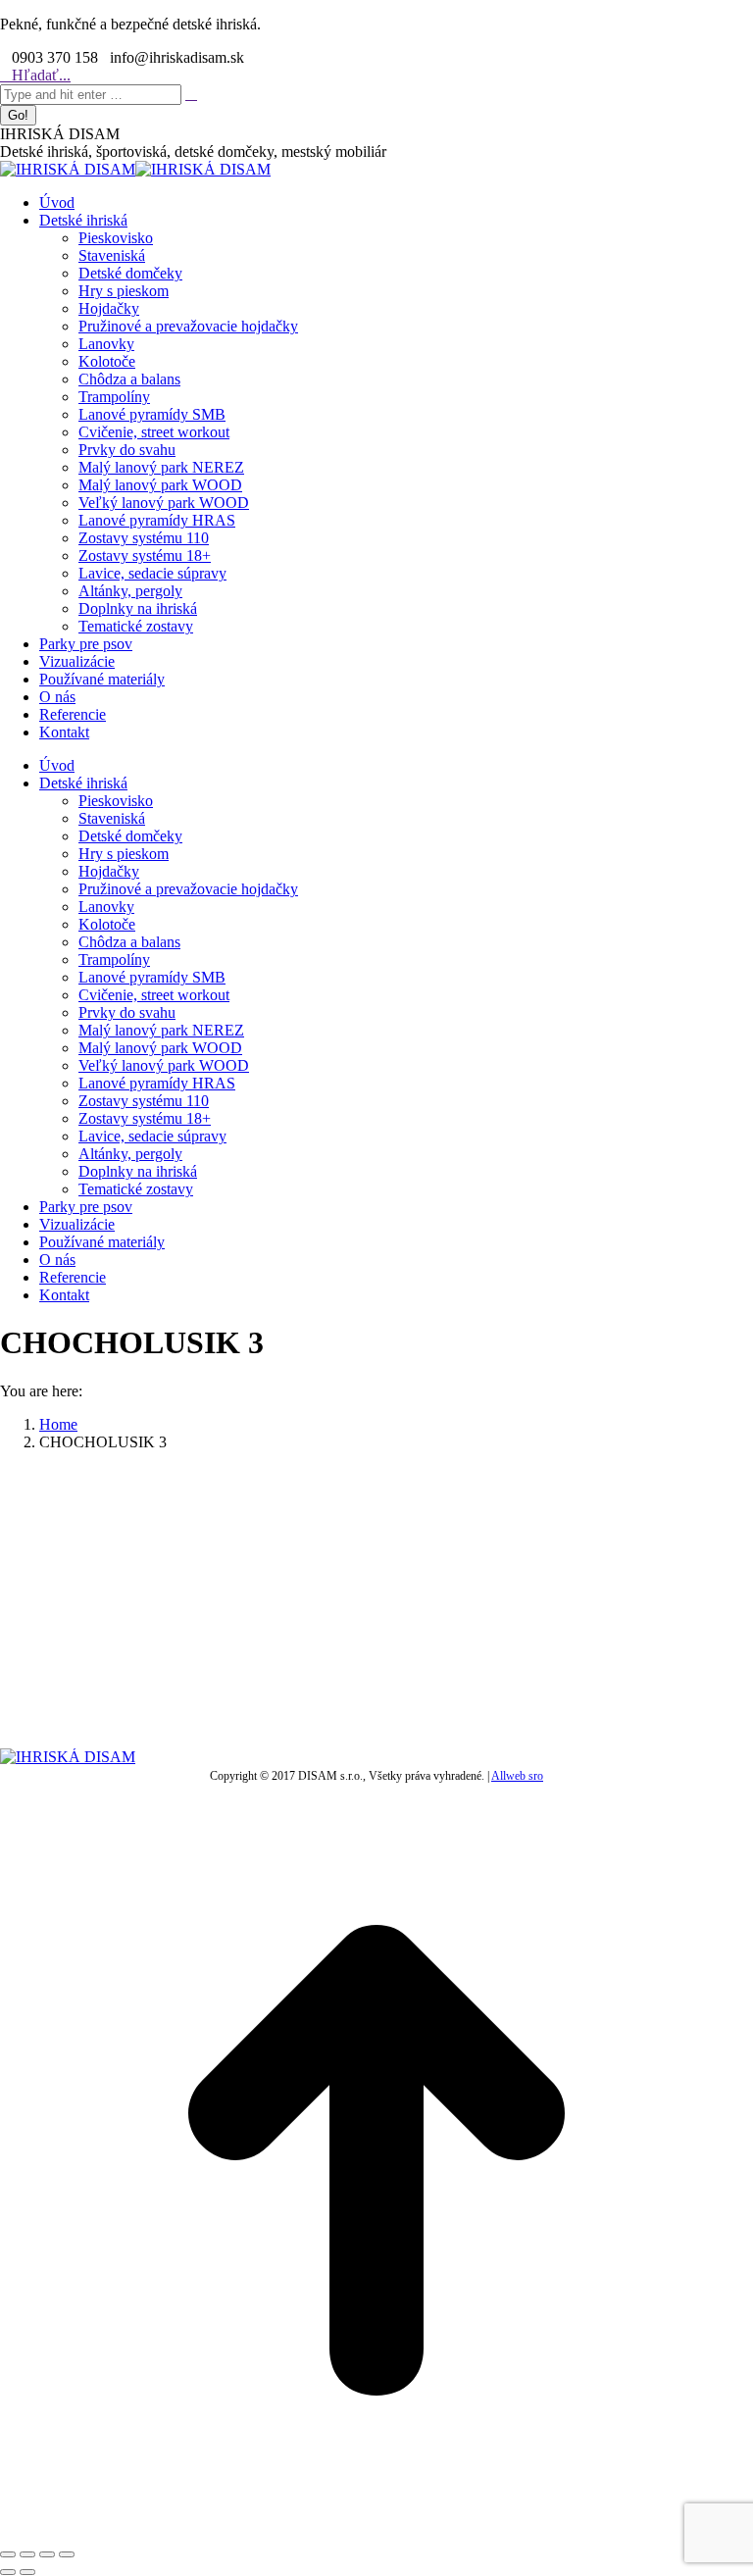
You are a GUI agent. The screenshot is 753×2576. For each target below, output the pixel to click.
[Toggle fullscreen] (47, 2554)
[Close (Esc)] (8, 2554)
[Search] (191, 94)
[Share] (27, 2554)
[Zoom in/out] (67, 2554)
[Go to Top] (376, 2531)
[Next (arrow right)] (27, 2572)
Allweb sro (517, 1776)
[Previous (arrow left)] (8, 2572)
